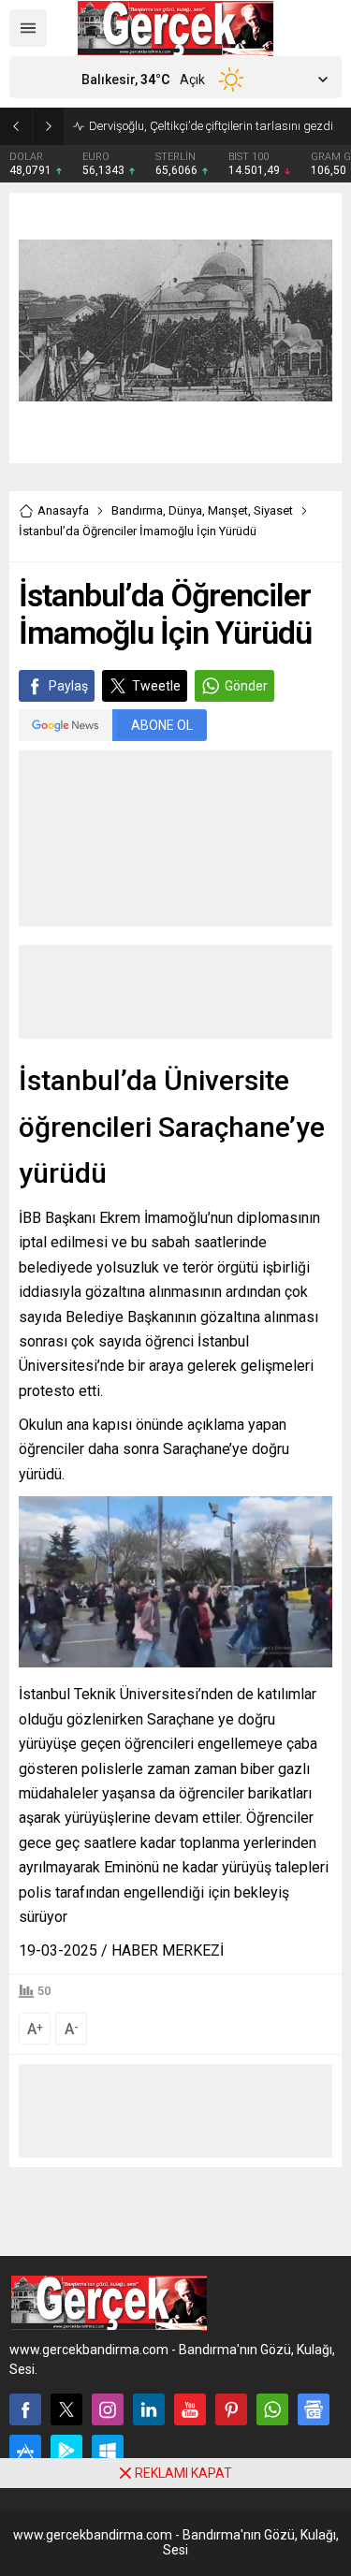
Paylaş (68, 686)
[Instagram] (108, 2409)
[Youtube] (190, 2409)
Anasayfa (63, 510)
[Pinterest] (231, 2409)
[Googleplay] (66, 2451)
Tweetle (156, 686)
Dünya (185, 510)
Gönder (246, 686)
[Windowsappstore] (108, 2451)
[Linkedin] (149, 2409)
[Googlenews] (314, 2409)
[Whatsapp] (272, 2409)
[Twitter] (66, 2409)
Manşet (228, 510)
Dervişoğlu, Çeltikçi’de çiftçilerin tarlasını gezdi (211, 126)
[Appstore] (25, 2451)
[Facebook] (25, 2409)
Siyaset (273, 510)
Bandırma (137, 510)
